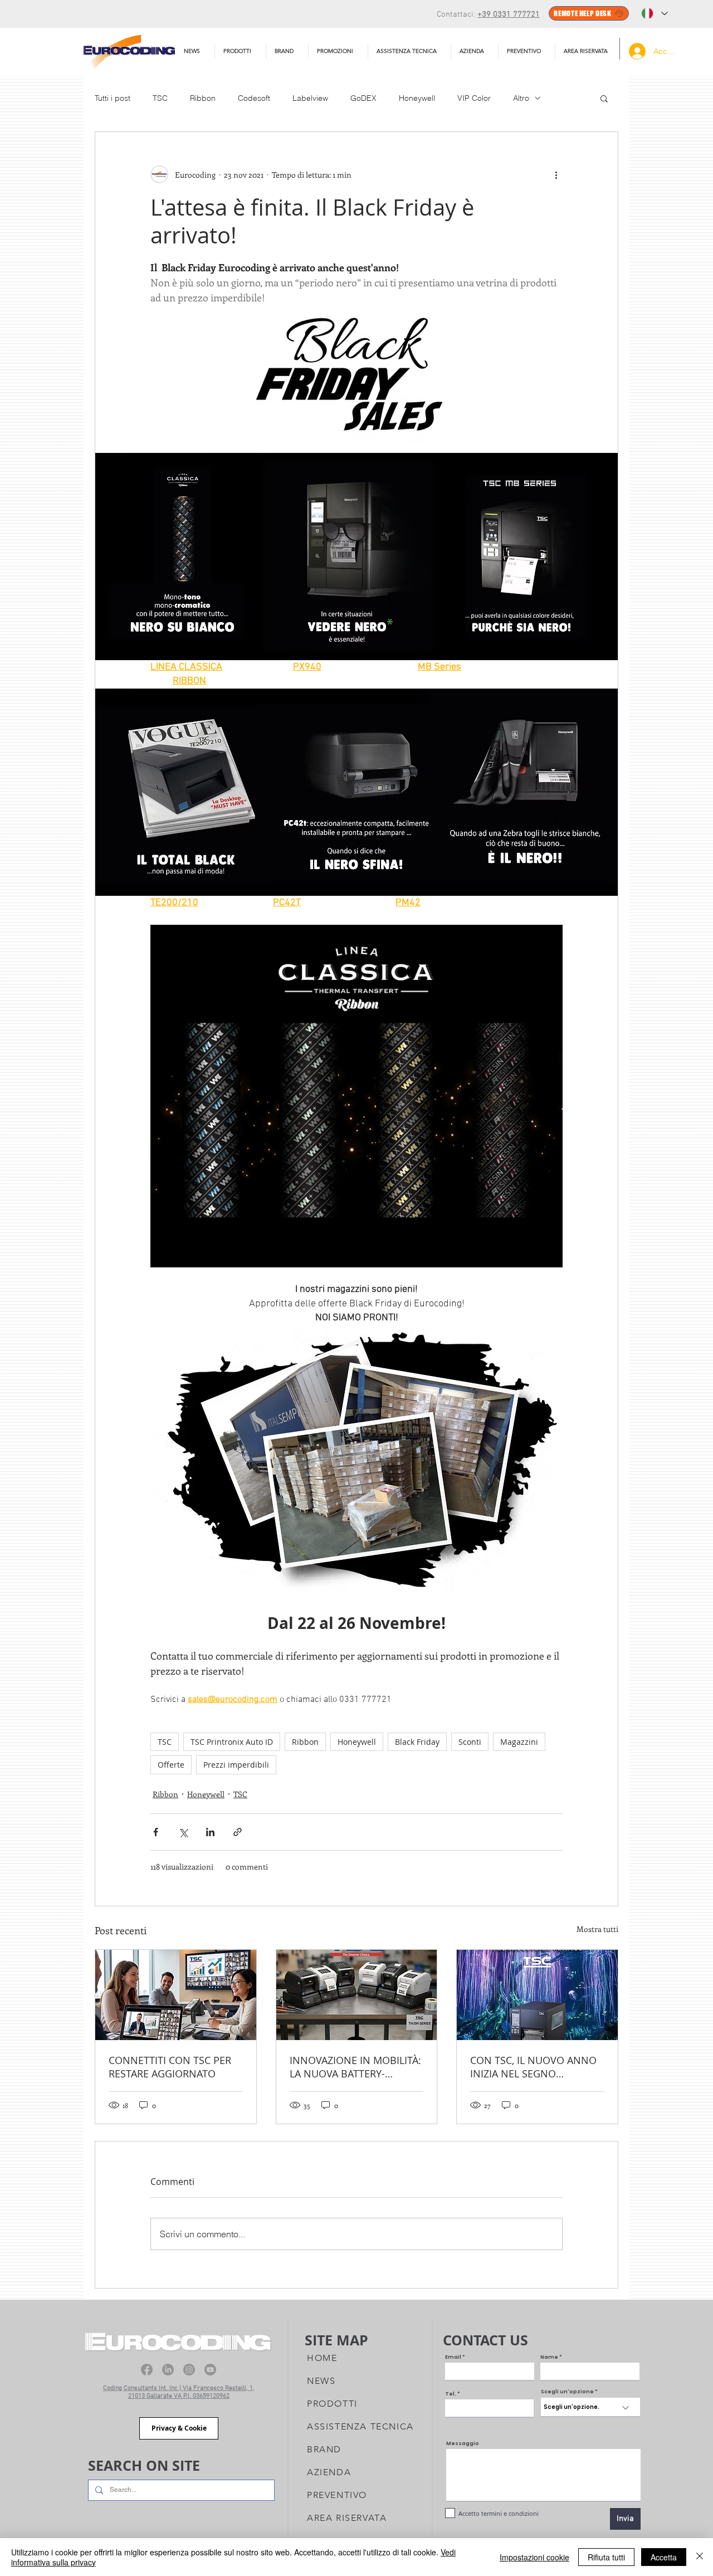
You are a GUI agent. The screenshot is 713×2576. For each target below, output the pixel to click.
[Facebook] (147, 2370)
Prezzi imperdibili (236, 1765)
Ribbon (203, 98)
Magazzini (519, 1742)
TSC (160, 98)
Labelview (310, 98)
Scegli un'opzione (567, 2392)
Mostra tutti (597, 1929)
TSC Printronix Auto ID (232, 1742)
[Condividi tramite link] (238, 1832)
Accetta (664, 2557)
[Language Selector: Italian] (655, 13)
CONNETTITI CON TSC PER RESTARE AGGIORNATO (170, 2067)
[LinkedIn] (168, 2370)
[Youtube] (210, 2370)
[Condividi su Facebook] (156, 1832)
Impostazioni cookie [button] (534, 2557)
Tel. (451, 2394)
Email (453, 2357)
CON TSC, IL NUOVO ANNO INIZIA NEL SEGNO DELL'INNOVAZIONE (533, 2067)
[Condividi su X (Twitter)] (183, 1832)
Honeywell (417, 98)
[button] (409, 51)
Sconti (470, 1742)
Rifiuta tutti (606, 2557)
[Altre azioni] (556, 174)
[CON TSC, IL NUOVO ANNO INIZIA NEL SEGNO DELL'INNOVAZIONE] (537, 1995)
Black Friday (417, 1742)
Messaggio (463, 2444)
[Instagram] (189, 2370)
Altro (521, 98)
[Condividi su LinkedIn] (210, 1832)
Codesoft (254, 98)
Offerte (171, 1765)
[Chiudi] (700, 2557)
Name (549, 2357)
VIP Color (474, 98)
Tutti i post (113, 98)
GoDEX (363, 98)
